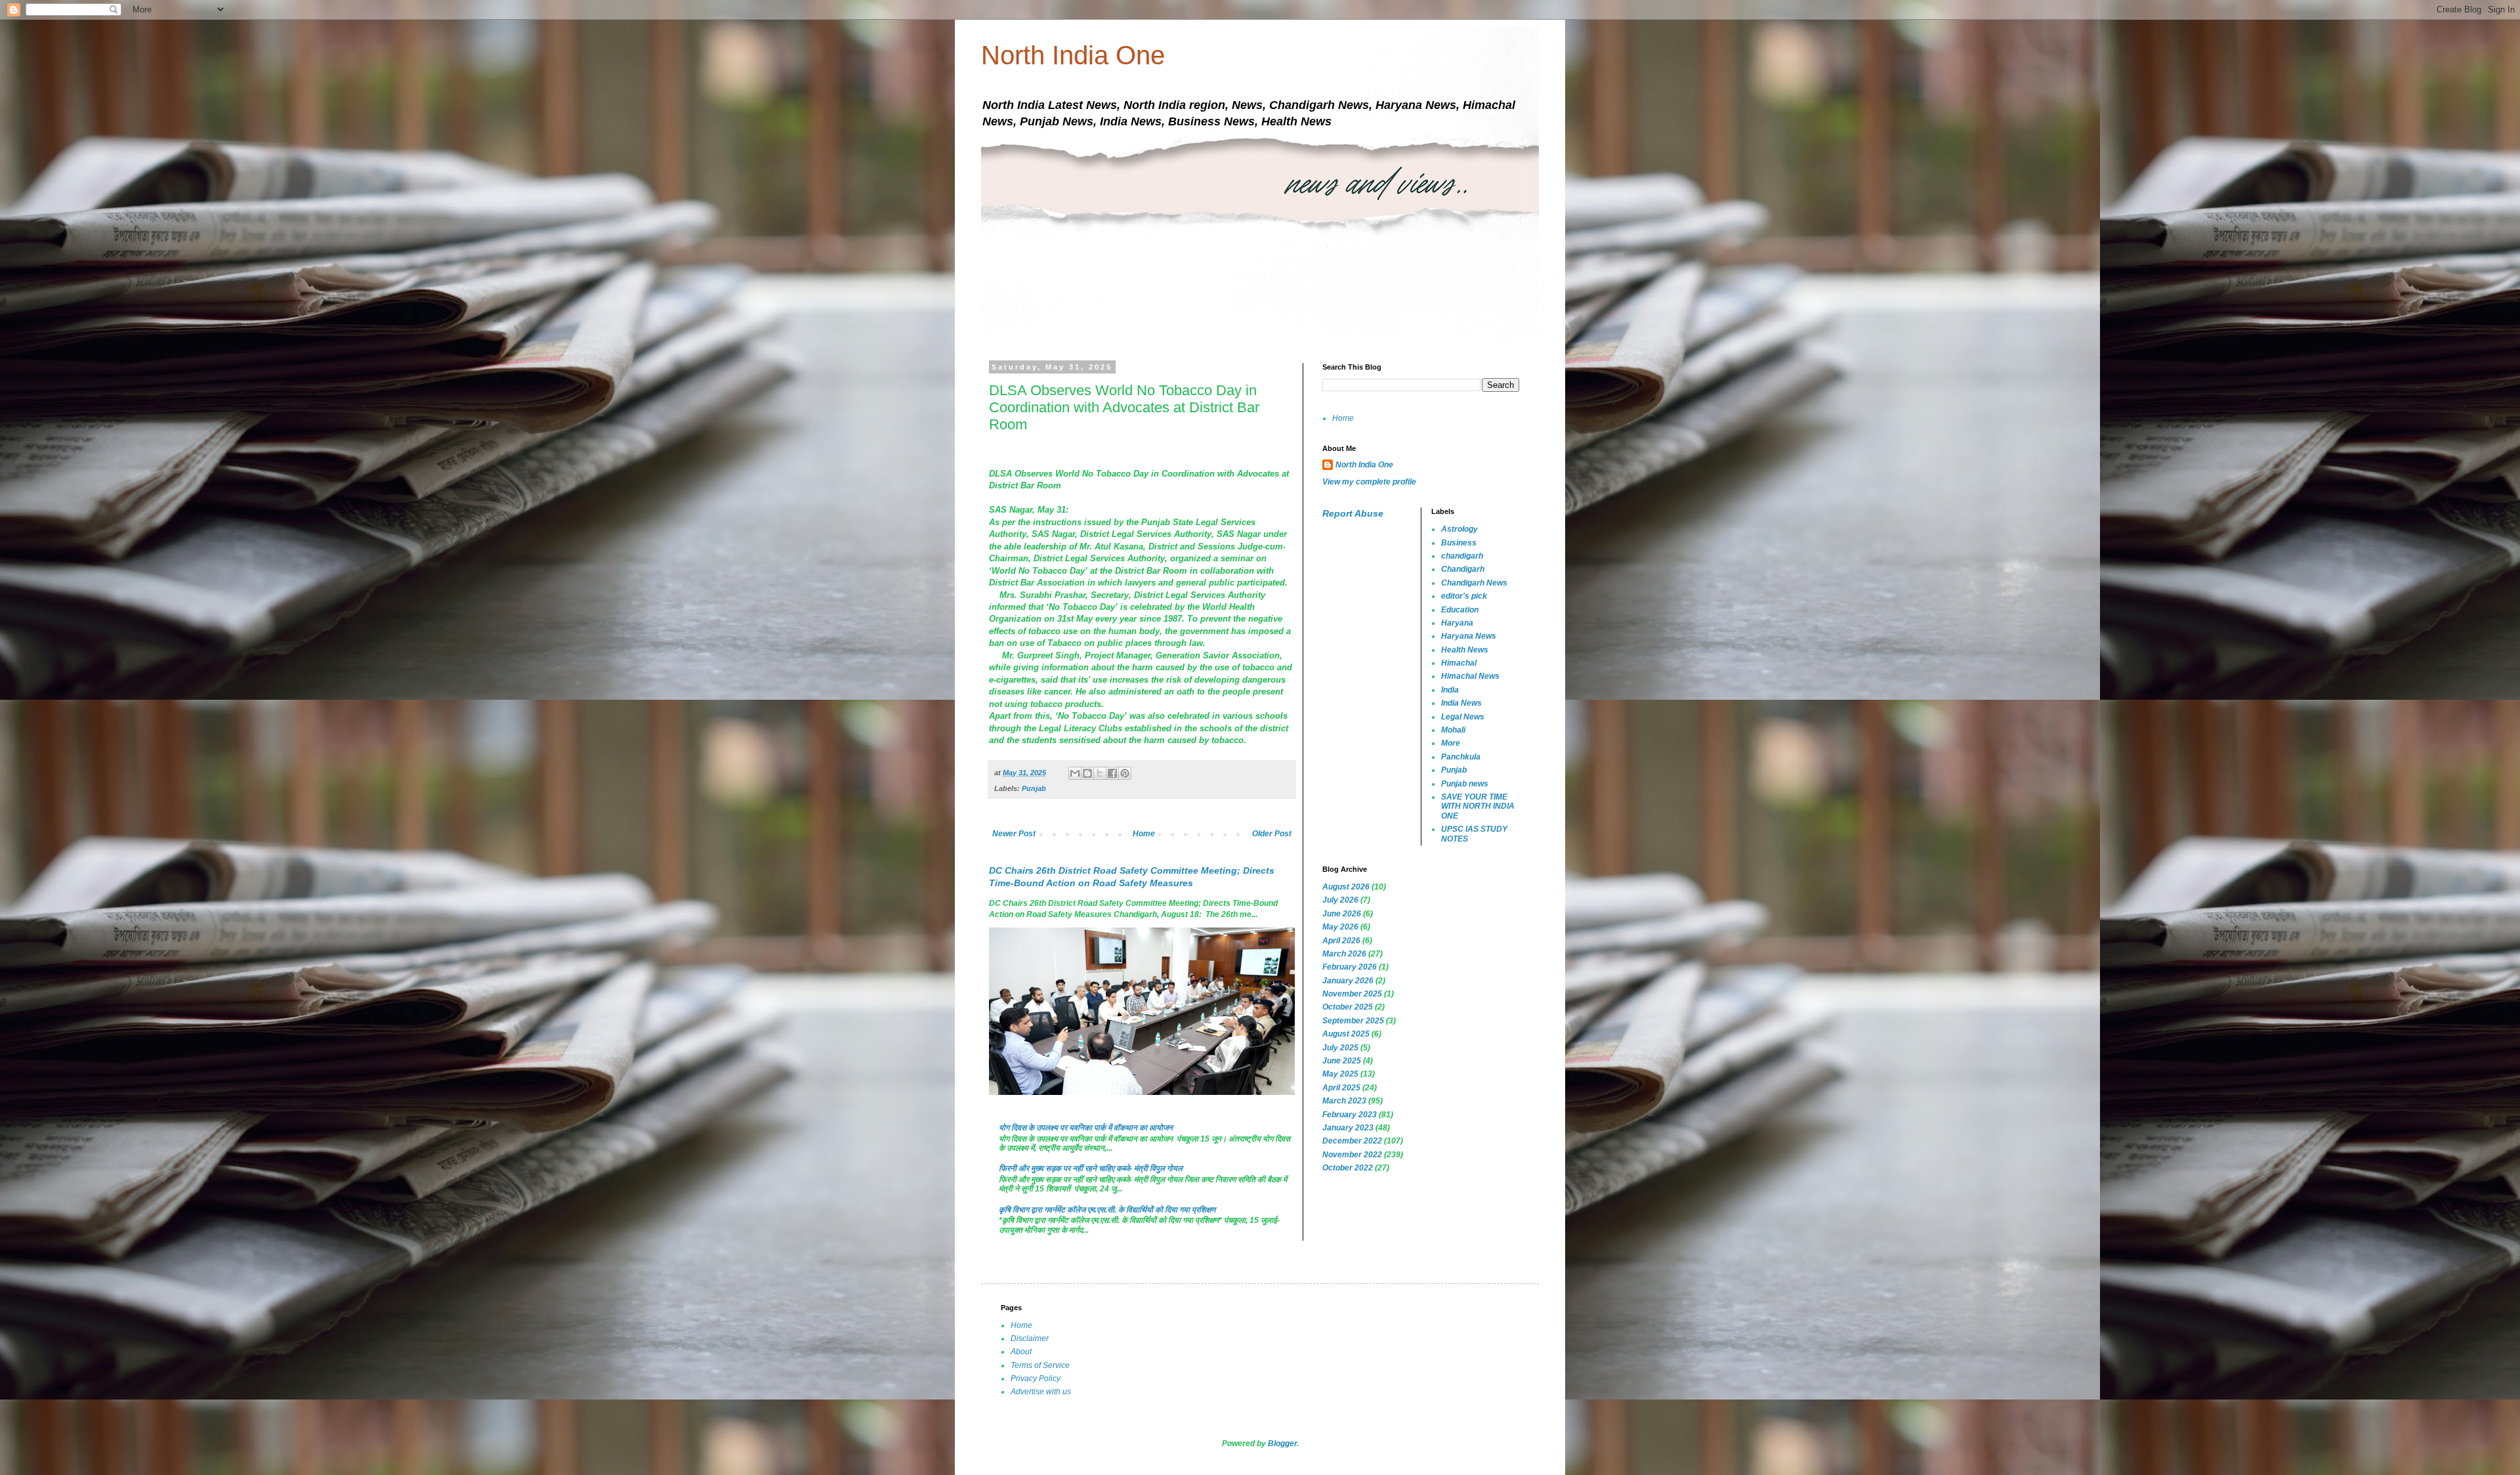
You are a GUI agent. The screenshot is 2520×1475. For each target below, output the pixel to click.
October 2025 (1348, 1007)
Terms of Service (1040, 1365)
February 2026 (1350, 967)
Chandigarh (1463, 569)
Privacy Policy (1036, 1379)
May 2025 (1340, 1074)
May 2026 (1340, 927)
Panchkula (1461, 757)
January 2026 (1348, 981)
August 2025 (1346, 1034)
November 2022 (1352, 1155)
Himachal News (1470, 676)
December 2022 (1352, 1141)
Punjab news (1465, 784)
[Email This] (1075, 773)
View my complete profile (1369, 482)
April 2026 (1341, 941)
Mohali (1453, 730)
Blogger (1282, 1443)
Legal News (1463, 717)
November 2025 (1352, 994)
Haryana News (1469, 636)
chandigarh (1462, 556)
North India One (1073, 55)
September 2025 (1353, 1021)
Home (1144, 834)
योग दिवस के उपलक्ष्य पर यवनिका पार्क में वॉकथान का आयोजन (1086, 1128)
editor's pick (1464, 596)
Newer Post (1014, 834)
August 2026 (1346, 887)
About (1021, 1352)
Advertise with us (1041, 1392)
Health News (1465, 650)
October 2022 (1348, 1168)
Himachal (1459, 663)
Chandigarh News (1474, 583)
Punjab (1034, 788)
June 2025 (1342, 1061)
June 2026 (1342, 914)
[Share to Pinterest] (1125, 773)
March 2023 (1344, 1101)
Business (1459, 543)
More (1451, 743)
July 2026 (1340, 900)
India (1450, 690)
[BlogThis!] (1087, 773)
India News (1461, 703)
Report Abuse (1353, 513)
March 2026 (1344, 954)
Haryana (1457, 623)
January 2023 (1348, 1128)
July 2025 (1340, 1048)
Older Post (1272, 834)
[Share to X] (1100, 773)
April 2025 (1341, 1088)
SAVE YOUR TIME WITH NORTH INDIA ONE (1478, 806)
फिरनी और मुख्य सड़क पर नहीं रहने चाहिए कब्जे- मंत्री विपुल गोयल (1091, 1168)
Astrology (1459, 529)
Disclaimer (1030, 1338)
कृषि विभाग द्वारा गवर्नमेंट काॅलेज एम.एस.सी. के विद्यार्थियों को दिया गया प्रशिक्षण (1107, 1210)
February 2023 (1350, 1115)
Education (1460, 610)
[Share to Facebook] (1112, 773)
